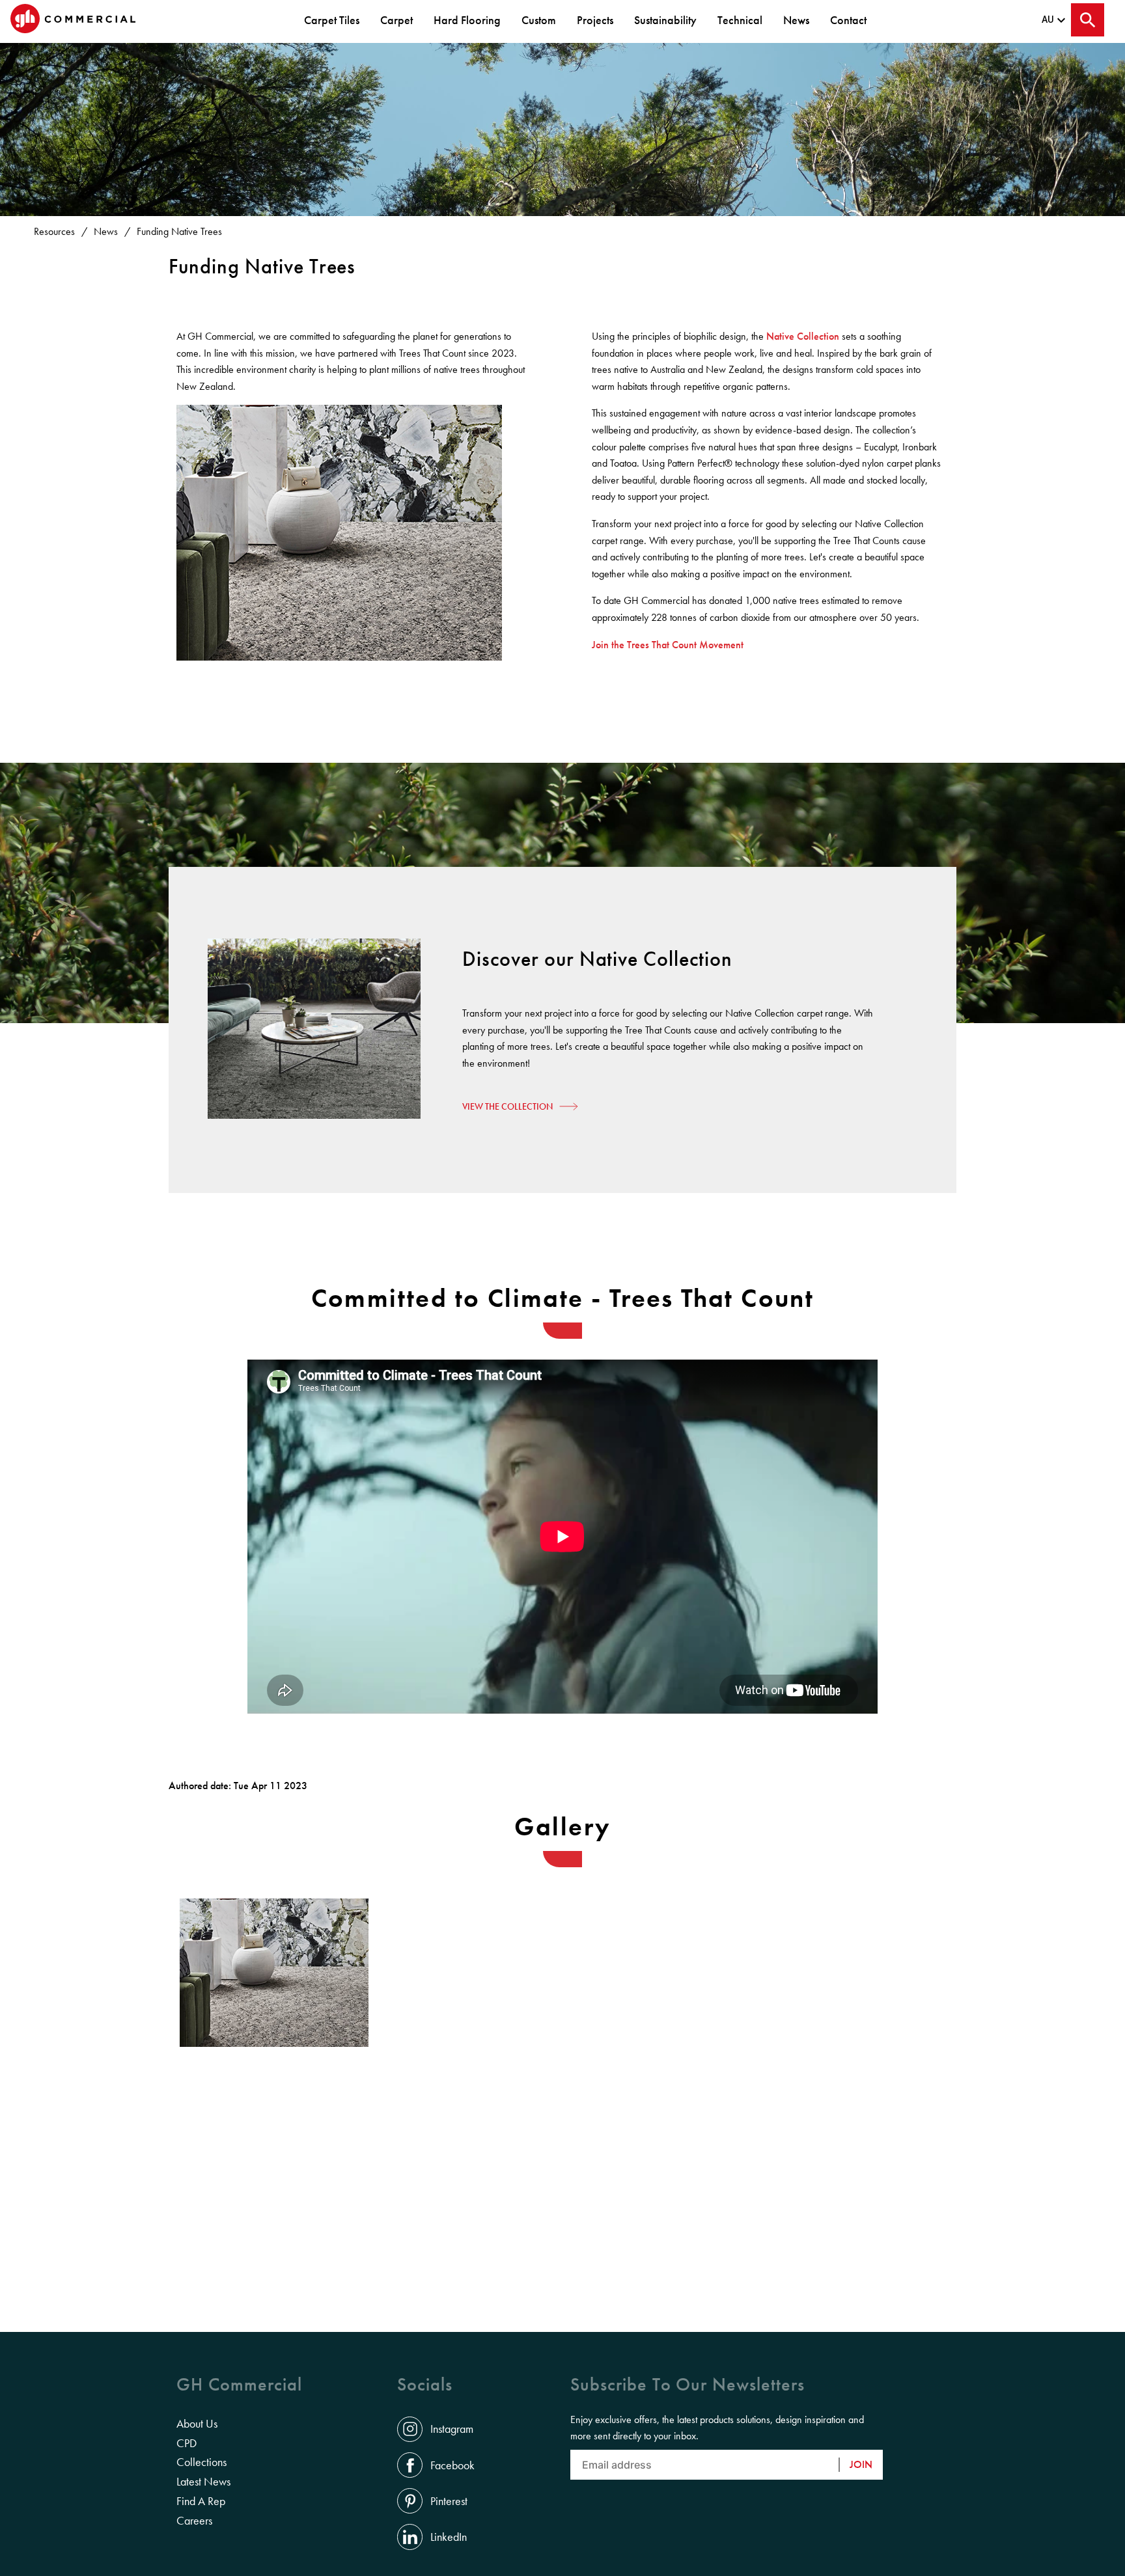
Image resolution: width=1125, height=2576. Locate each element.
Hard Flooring (467, 20)
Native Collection (803, 336)
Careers (194, 2521)
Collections (201, 2462)
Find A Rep (201, 2501)
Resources (54, 231)
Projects (595, 20)
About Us (197, 2424)
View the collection (507, 1106)
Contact (848, 20)
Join (861, 2464)
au (1048, 20)
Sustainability (665, 20)
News (796, 20)
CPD (187, 2443)
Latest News (203, 2482)
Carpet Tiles (332, 20)
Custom (539, 20)
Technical (740, 20)
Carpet (396, 20)
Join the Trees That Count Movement (668, 645)
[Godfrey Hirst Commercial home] (73, 20)
